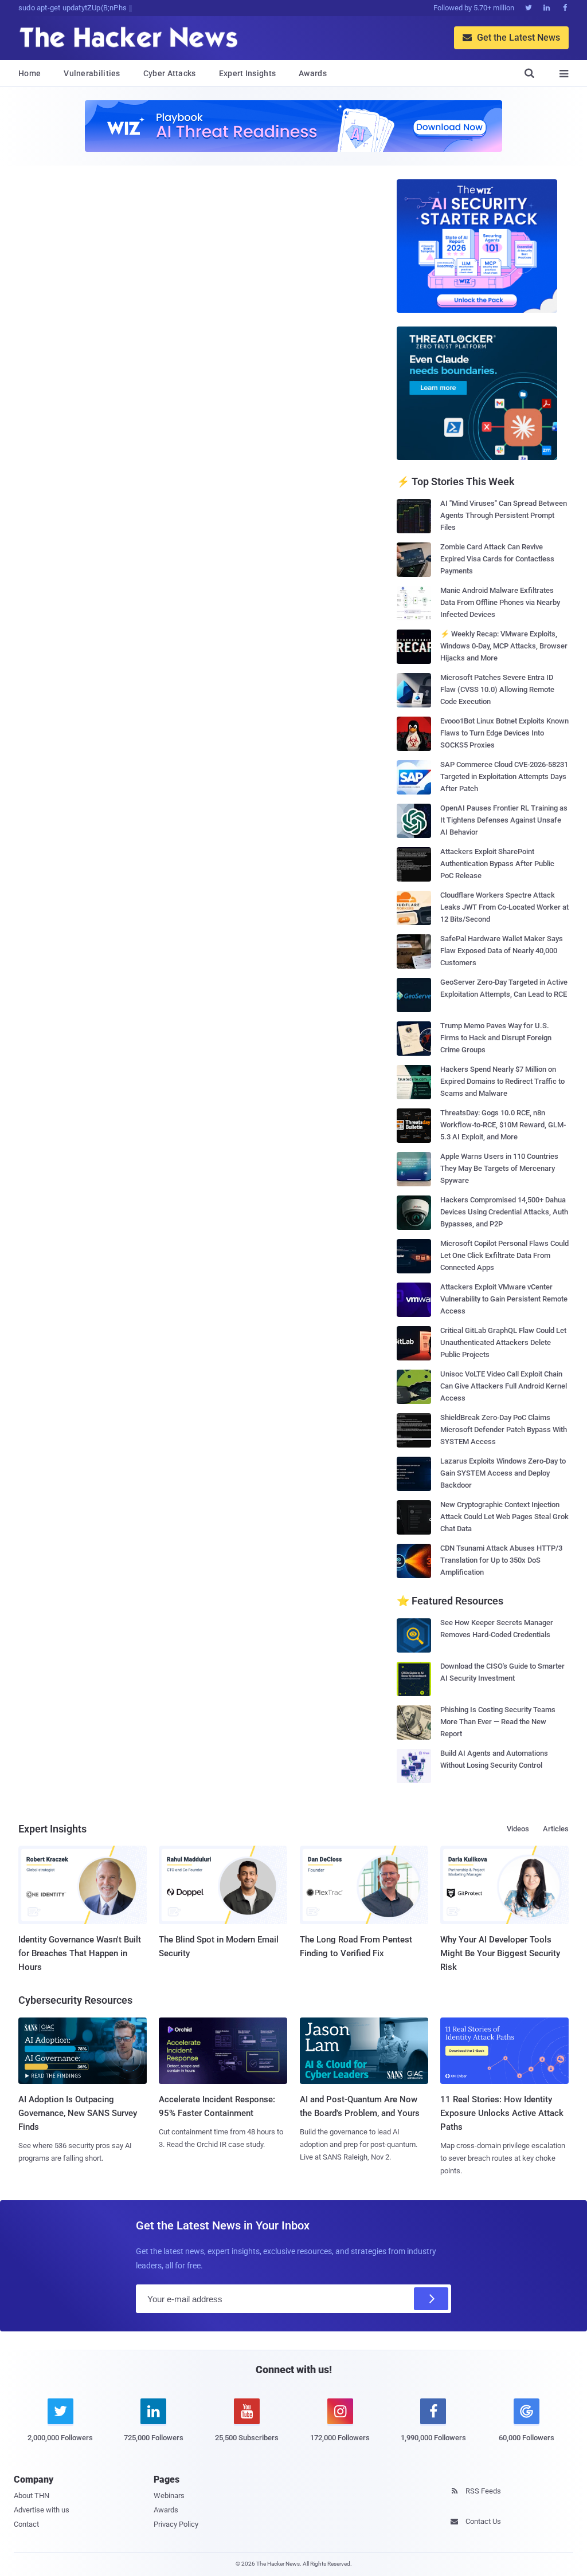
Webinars (169, 2496)
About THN (32, 2496)
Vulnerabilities (92, 73)
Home (30, 73)
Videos (518, 1829)
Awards (313, 73)
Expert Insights (248, 73)
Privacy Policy (176, 2524)
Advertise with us (42, 2510)
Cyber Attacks (170, 73)
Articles (556, 1829)
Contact (26, 2524)
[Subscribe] (431, 2299)
